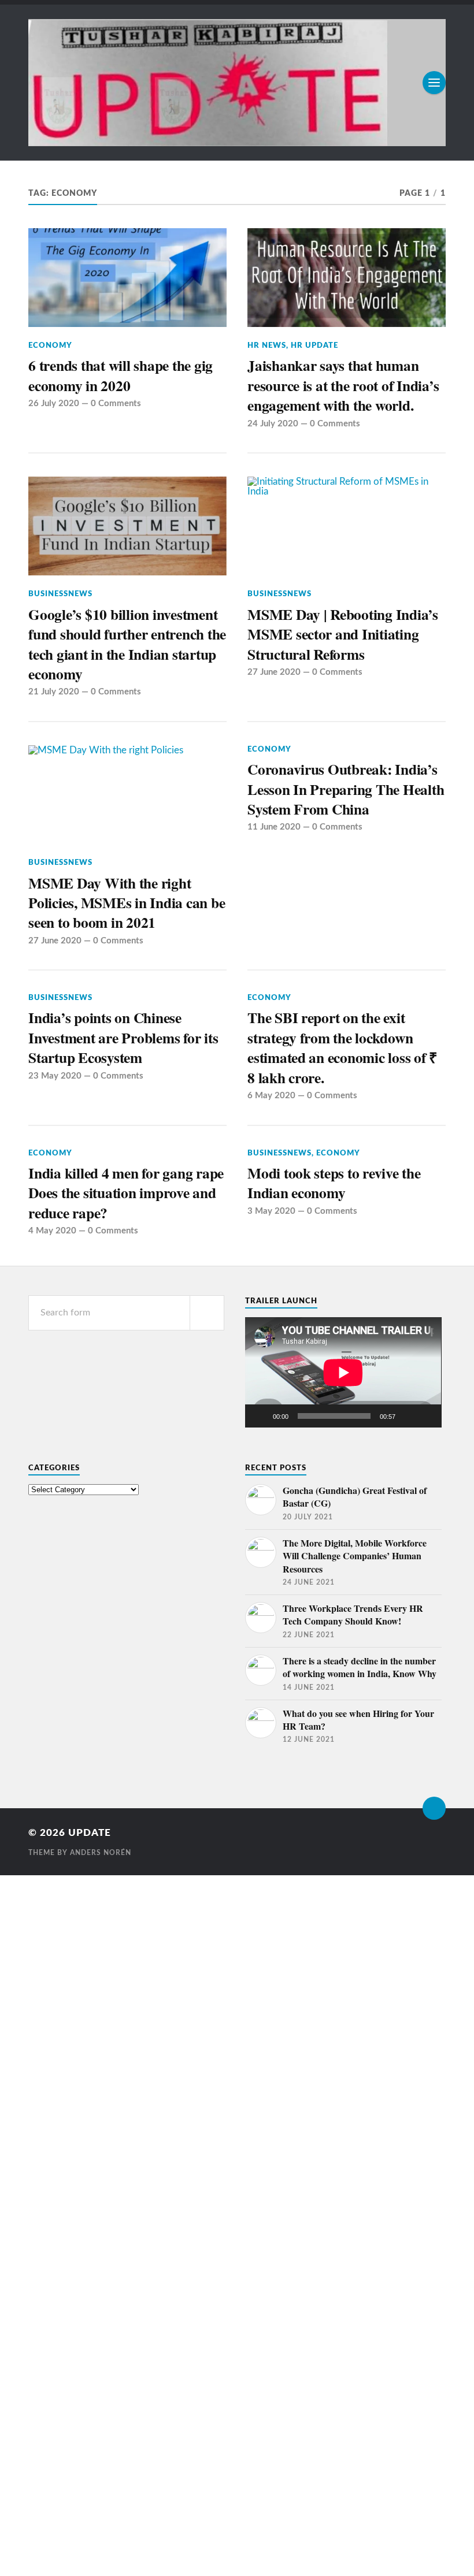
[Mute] (408, 1416)
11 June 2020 (274, 827)
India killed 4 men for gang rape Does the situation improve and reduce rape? (126, 1193)
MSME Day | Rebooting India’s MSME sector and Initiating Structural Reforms (343, 634)
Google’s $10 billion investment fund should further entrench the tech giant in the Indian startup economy (127, 644)
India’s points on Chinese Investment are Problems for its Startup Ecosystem (123, 1037)
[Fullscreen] (427, 1416)
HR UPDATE (314, 345)
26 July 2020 (54, 404)
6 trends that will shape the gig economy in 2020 (121, 375)
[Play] (260, 1416)
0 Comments (116, 404)
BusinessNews (60, 594)
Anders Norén (101, 1853)
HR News (267, 345)
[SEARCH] (207, 1313)
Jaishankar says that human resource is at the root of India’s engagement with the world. (343, 385)
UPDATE (90, 1833)
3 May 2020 (271, 1211)
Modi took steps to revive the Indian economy (334, 1183)
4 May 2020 (52, 1231)
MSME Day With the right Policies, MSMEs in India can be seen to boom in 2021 (127, 903)
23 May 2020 (55, 1076)
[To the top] (434, 1808)
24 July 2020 (273, 424)
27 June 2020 (274, 672)
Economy (50, 345)
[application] (343, 1372)
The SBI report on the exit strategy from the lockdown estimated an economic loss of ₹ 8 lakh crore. (342, 1047)
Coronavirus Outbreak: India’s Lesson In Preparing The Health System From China (346, 789)
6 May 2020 (271, 1096)
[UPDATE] (237, 83)
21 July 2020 (54, 692)
